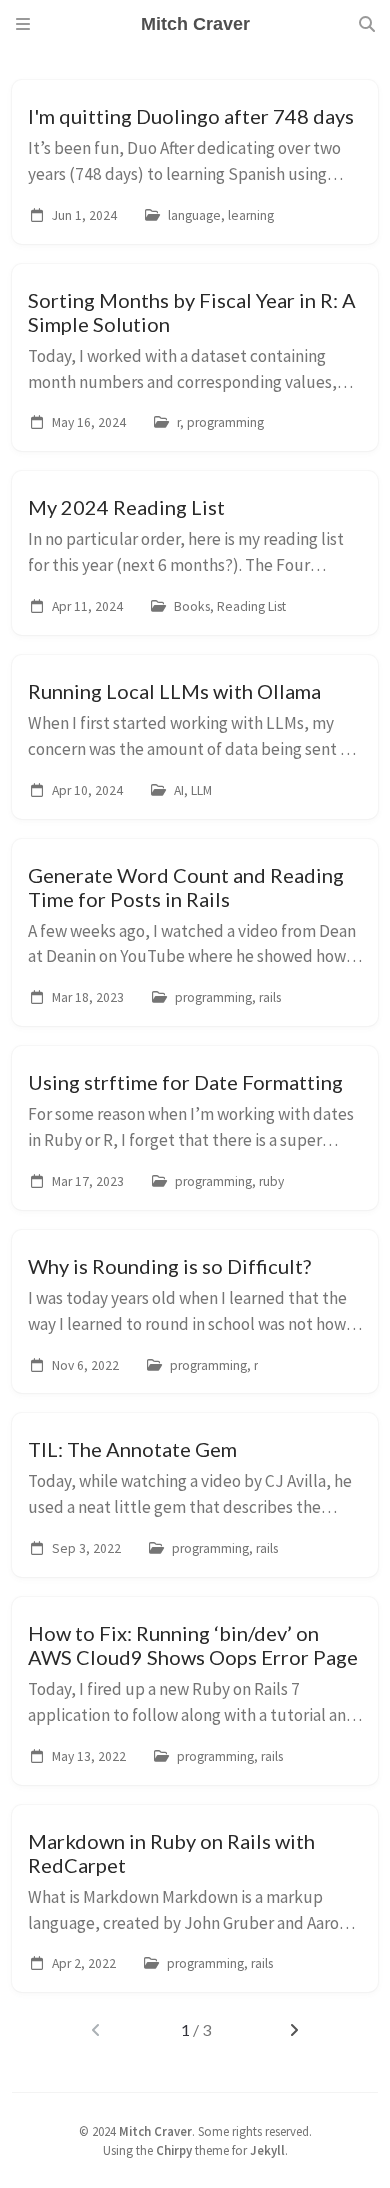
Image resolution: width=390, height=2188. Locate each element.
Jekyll (267, 2150)
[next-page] (293, 2030)
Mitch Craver (155, 2131)
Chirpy (174, 2150)
